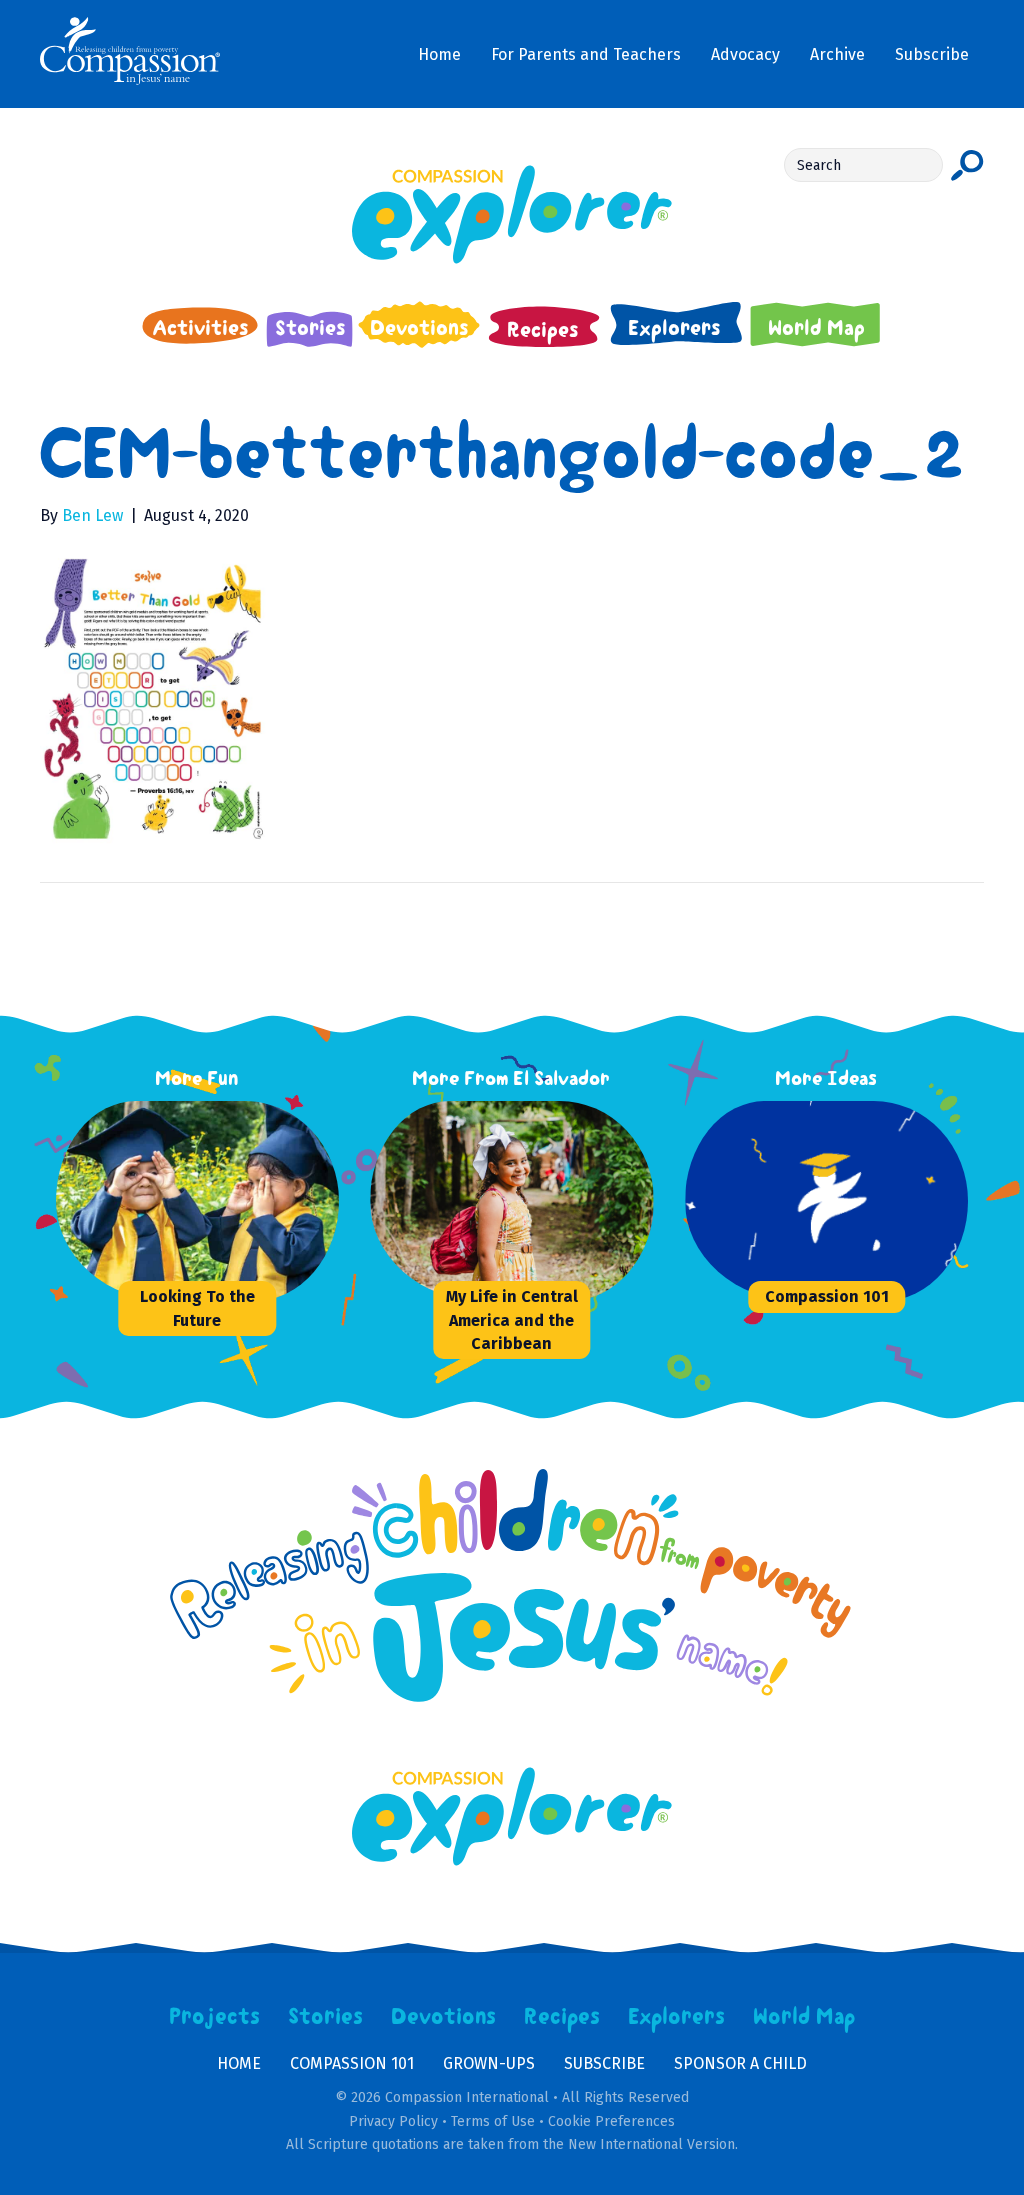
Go (967, 165)
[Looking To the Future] (206, 1201)
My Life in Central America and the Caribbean (512, 1319)
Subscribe (604, 2063)
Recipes (562, 2017)
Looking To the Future (197, 1308)
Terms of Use (493, 2121)
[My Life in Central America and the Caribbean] (520, 1201)
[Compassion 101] (835, 1201)
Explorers (677, 2017)
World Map (804, 2017)
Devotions (444, 2017)
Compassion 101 (827, 1296)
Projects (215, 2017)
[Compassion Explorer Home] (512, 214)
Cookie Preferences (611, 2121)
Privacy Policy (393, 2121)
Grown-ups (489, 2063)
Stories (326, 2017)
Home (239, 2063)
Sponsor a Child (740, 2063)
